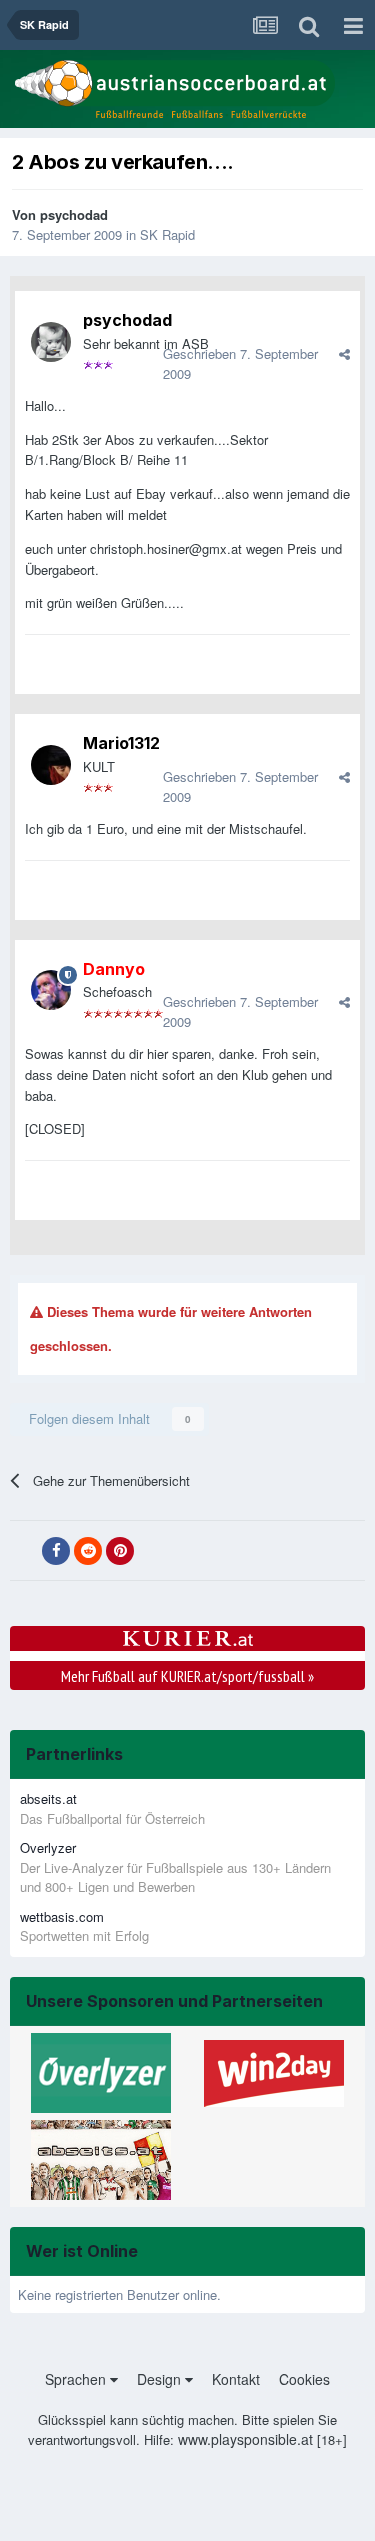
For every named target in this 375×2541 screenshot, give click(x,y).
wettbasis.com (62, 1916)
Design (161, 2379)
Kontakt (236, 2379)
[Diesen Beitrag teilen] (344, 353)
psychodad (74, 214)
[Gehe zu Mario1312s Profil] (51, 765)
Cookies (304, 2379)
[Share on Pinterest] (120, 1551)
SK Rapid (167, 234)
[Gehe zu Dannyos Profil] (51, 990)
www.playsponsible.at (245, 2439)
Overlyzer (48, 1847)
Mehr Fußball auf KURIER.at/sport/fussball (187, 1676)
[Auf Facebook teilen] (56, 1551)
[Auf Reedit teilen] (88, 1551)
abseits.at (48, 1798)
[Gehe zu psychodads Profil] (51, 342)
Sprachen (77, 2379)
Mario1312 (121, 743)
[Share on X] (24, 1551)
